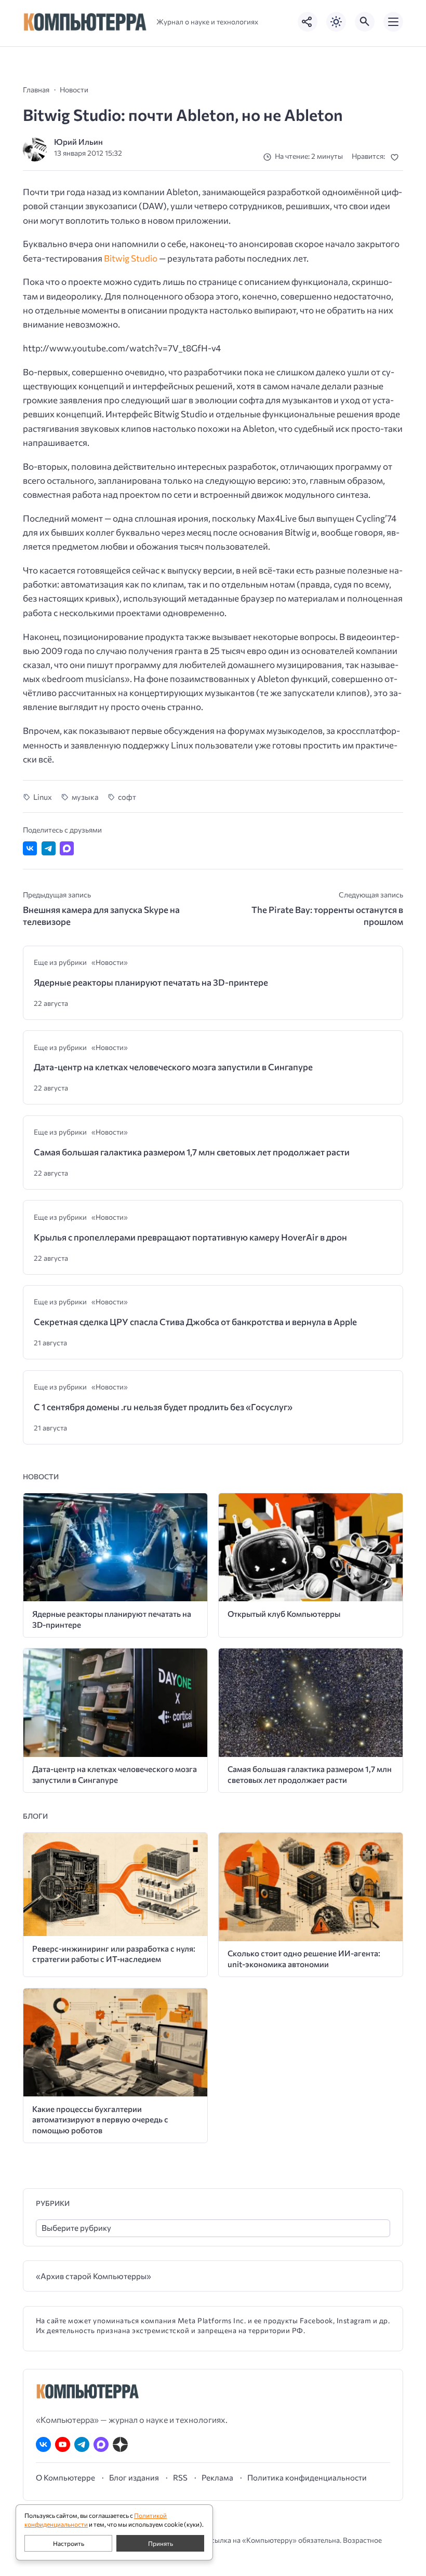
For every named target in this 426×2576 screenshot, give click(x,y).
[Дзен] (120, 2444)
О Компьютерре (65, 2477)
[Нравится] (397, 157)
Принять (161, 2543)
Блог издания (134, 2477)
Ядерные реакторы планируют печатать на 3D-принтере (151, 982)
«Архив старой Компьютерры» (94, 2276)
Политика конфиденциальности (307, 2477)
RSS (180, 2477)
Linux (43, 797)
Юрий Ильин (78, 141)
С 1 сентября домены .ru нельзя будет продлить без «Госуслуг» (163, 1407)
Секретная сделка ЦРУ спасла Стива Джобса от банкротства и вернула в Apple (195, 1322)
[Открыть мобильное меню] (393, 22)
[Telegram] (82, 2444)
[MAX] (101, 2444)
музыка (85, 797)
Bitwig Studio (131, 258)
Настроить (69, 2543)
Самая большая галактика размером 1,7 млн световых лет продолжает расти (192, 1152)
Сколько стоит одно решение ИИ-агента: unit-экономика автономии (304, 1958)
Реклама (217, 2477)
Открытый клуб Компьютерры (284, 1613)
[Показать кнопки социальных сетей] (308, 22)
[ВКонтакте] (43, 2444)
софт (127, 797)
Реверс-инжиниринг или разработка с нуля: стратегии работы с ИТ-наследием (114, 1954)
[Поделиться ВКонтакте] (30, 848)
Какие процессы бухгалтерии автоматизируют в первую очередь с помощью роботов (100, 2119)
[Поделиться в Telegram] (49, 848)
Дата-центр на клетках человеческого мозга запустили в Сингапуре (173, 1067)
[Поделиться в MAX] (67, 848)
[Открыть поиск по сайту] (365, 22)
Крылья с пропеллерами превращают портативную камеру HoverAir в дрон (190, 1237)
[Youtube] (63, 2444)
